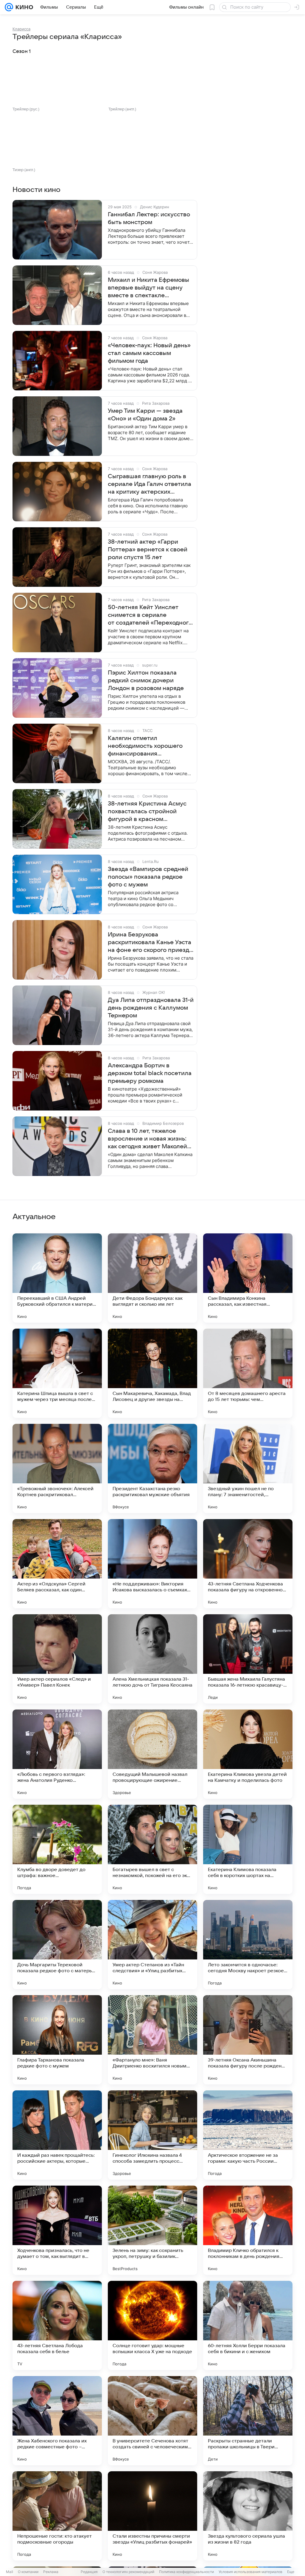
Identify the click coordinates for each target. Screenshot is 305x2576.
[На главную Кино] (23, 7)
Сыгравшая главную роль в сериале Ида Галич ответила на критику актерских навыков (150, 484)
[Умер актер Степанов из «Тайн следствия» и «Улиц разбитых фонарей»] (152, 1945)
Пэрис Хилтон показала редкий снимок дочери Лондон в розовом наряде (146, 681)
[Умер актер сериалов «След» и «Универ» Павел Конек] (57, 1659)
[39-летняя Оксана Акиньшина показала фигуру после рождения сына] (248, 2040)
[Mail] (9, 7)
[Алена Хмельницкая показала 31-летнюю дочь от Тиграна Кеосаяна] (152, 1659)
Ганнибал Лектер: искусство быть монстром (149, 218)
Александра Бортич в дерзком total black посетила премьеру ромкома (150, 1073)
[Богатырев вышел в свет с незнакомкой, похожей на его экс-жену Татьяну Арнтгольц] (152, 1849)
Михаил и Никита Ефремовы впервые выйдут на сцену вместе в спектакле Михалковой (148, 288)
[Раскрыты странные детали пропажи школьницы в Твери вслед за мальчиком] (248, 2421)
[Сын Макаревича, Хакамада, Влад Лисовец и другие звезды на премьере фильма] (152, 1373)
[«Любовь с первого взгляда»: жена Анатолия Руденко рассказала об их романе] (57, 1754)
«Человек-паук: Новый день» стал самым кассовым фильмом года (149, 353)
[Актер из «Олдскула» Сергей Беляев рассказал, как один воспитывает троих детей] (57, 1564)
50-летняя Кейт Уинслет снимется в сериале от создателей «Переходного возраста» (150, 615)
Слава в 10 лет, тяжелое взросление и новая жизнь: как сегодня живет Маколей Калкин (147, 1139)
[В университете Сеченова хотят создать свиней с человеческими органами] (152, 2421)
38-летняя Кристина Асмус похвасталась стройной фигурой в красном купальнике (147, 812)
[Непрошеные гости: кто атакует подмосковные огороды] (57, 2516)
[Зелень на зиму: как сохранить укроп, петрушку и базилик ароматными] (152, 2230)
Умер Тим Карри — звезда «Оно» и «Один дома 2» (145, 415)
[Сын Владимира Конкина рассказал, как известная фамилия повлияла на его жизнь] (248, 1278)
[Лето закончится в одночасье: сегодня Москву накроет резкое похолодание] (248, 1945)
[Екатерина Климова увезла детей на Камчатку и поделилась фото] (248, 1754)
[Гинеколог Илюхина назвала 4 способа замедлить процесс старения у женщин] (152, 2135)
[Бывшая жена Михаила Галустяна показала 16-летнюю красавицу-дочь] (248, 1659)
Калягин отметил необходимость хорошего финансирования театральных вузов (145, 746)
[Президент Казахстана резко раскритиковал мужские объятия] (152, 1468)
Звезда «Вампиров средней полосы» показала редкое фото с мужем (148, 877)
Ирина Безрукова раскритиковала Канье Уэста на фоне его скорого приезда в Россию (150, 943)
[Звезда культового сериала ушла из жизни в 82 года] (248, 2516)
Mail (10, 2572)
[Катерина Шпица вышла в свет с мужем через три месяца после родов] (57, 1373)
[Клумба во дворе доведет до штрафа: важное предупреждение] (57, 1849)
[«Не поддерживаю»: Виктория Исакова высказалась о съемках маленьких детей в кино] (152, 1564)
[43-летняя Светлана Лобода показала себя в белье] (57, 2325)
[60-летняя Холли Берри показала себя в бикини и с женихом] (248, 2325)
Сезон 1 (22, 51)
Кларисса (21, 29)
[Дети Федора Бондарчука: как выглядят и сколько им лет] (152, 1278)
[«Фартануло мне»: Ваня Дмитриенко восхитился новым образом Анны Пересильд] (152, 2040)
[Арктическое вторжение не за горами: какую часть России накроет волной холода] (248, 2135)
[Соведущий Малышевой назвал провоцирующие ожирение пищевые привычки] (152, 1754)
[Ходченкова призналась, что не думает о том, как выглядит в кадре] (57, 2230)
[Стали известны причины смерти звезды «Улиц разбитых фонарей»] (152, 2516)
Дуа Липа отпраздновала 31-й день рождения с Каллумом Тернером (151, 1008)
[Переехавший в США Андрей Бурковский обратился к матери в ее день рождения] (57, 1278)
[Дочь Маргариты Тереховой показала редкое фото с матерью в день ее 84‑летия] (57, 1945)
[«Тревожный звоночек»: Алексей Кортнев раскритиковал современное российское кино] (57, 1468)
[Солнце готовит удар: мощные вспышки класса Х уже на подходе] (152, 2325)
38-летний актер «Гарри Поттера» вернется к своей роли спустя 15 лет (148, 550)
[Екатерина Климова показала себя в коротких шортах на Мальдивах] (248, 1849)
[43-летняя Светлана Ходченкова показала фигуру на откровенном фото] (248, 1564)
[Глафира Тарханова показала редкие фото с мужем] (57, 2040)
